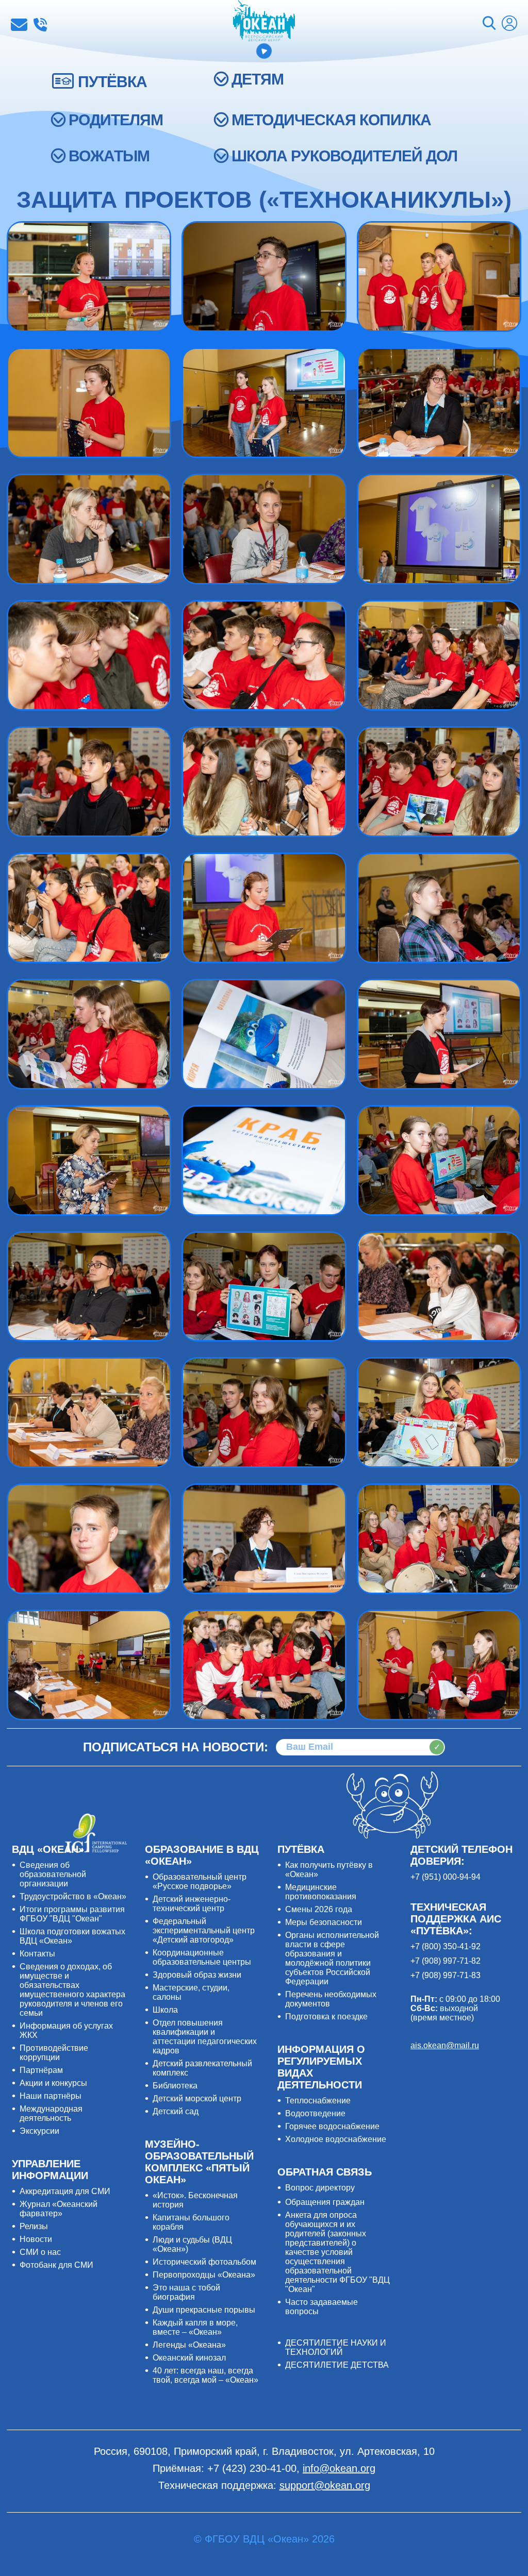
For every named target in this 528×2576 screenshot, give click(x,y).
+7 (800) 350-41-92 (445, 1946)
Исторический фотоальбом (204, 2262)
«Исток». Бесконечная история (195, 2200)
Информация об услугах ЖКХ (66, 2030)
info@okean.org (19, 25)
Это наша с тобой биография (186, 2292)
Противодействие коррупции (54, 2053)
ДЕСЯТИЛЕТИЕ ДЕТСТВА (337, 2365)
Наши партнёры (51, 2096)
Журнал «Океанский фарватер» (59, 2209)
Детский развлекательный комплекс (202, 2068)
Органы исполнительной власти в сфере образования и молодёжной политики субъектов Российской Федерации (332, 1958)
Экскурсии (39, 2131)
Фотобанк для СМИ (56, 2265)
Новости (36, 2239)
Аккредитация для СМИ (65, 2191)
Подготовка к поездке (326, 2017)
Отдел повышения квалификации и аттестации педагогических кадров (205, 2037)
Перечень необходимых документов (331, 1999)
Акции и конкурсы (53, 2083)
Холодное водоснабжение (336, 2139)
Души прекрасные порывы (204, 2310)
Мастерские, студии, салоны (191, 1992)
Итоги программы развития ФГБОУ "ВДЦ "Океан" (72, 1914)
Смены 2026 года (319, 1909)
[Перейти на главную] (264, 22)
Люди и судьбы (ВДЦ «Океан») (192, 2244)
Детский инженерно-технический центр (192, 1904)
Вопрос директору (320, 2188)
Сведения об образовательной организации (53, 1874)
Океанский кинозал (189, 2358)
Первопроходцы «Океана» (204, 2275)
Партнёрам (41, 2070)
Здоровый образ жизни (197, 1975)
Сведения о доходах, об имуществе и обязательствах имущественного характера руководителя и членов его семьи (72, 1990)
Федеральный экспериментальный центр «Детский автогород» (204, 1930)
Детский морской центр (197, 2098)
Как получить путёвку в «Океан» (329, 1870)
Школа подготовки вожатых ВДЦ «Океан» (72, 1936)
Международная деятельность (51, 2113)
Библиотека (175, 2086)
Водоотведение (315, 2113)
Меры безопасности (324, 1922)
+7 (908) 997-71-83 (445, 1975)
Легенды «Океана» (189, 2345)
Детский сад (176, 2111)
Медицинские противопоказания (321, 1892)
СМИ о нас (40, 2252)
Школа (165, 2010)
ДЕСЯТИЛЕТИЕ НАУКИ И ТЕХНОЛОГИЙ (336, 2347)
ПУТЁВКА (112, 82)
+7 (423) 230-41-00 (40, 25)
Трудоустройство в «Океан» (73, 1896)
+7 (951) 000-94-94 (445, 1877)
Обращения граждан (325, 2202)
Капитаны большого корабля (191, 2222)
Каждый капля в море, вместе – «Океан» (195, 2327)
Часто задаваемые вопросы (321, 2307)
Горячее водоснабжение (332, 2126)
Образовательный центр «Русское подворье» (200, 1881)
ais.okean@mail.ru (445, 2045)
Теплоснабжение (318, 2101)
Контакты (37, 1954)
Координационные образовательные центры (202, 1957)
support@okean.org (325, 2485)
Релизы (34, 2226)
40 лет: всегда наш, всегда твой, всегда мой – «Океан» (205, 2375)
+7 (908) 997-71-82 (445, 1961)
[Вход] (509, 24)
